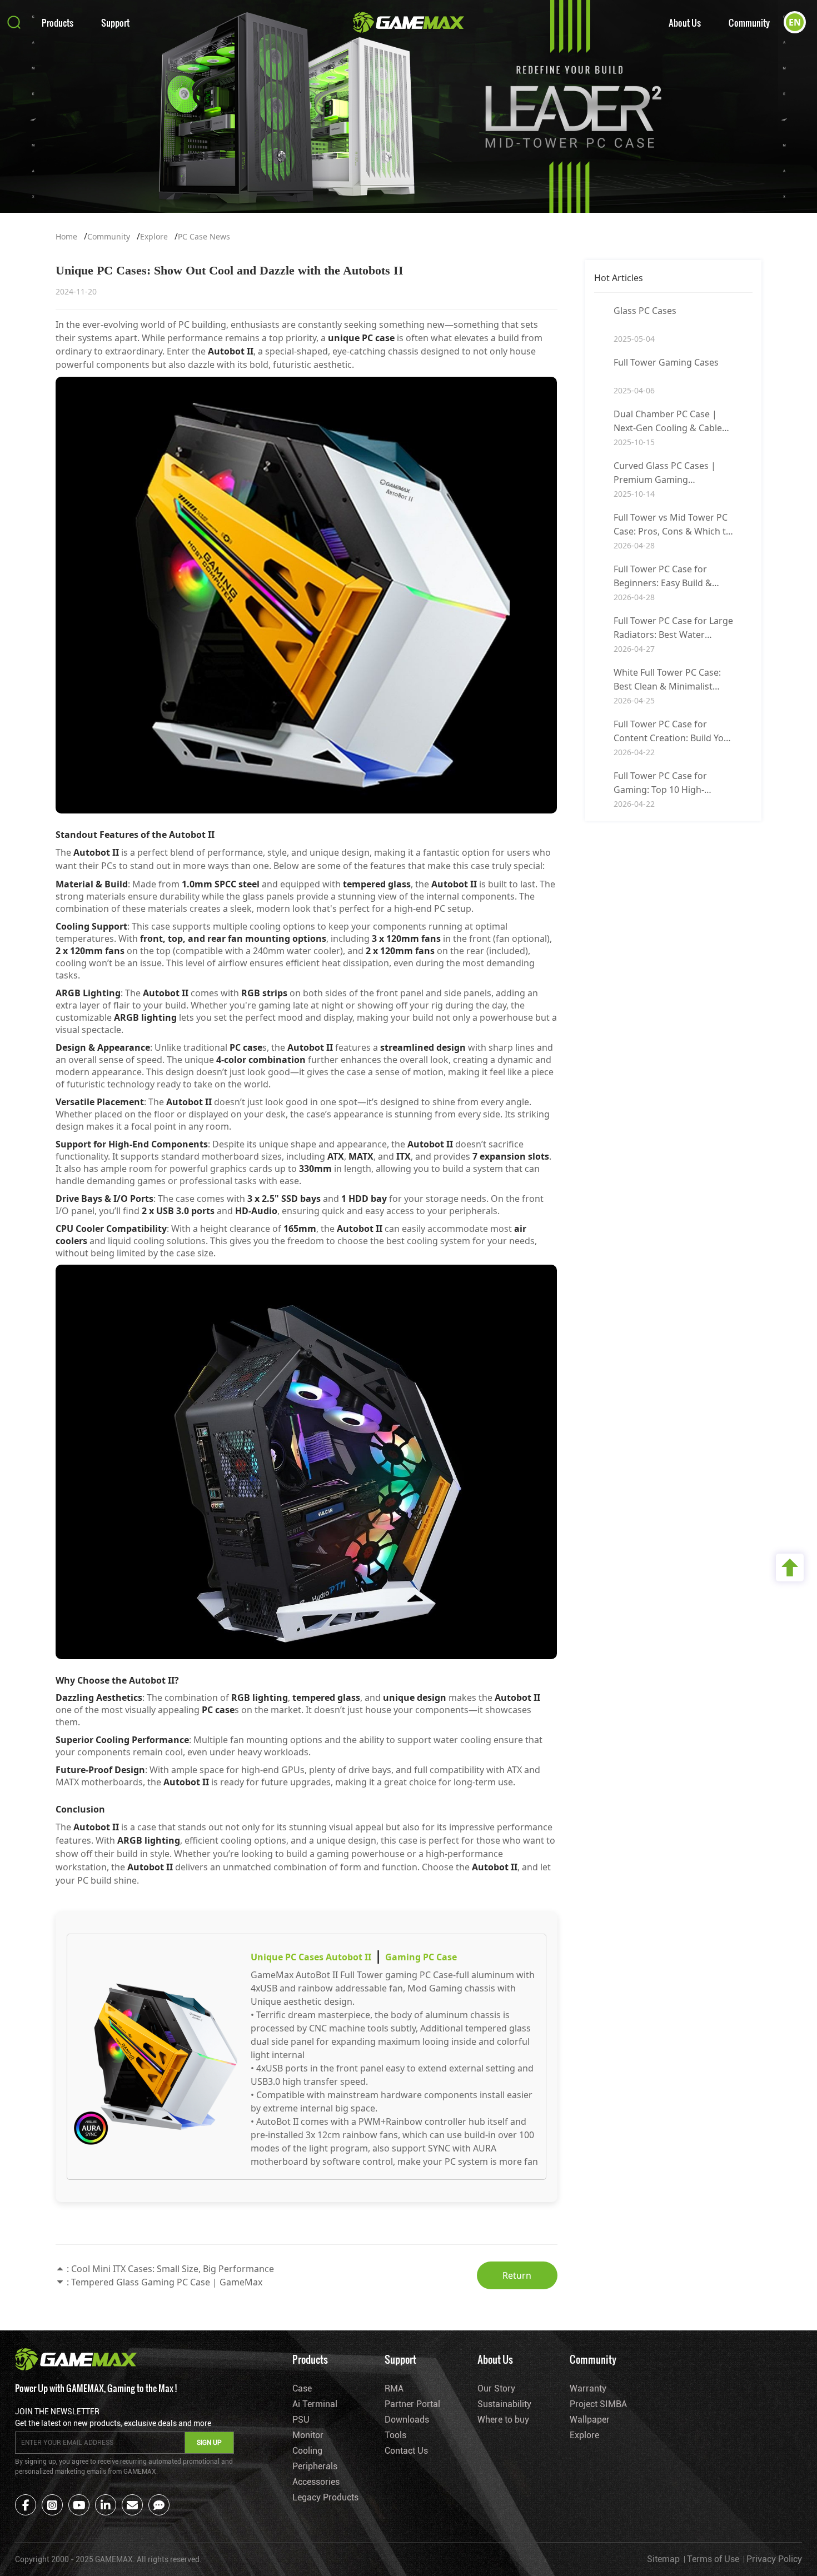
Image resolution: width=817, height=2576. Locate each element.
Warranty (588, 2388)
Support (115, 23)
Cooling (307, 2451)
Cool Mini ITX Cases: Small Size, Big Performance (173, 2269)
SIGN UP (209, 2443)
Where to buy (503, 2420)
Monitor (308, 2435)
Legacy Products (325, 2497)
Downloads (407, 2420)
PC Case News (204, 236)
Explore (154, 236)
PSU (301, 2420)
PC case (378, 338)
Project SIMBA (598, 2404)
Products (58, 23)
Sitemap (663, 2559)
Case (302, 2388)
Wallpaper (590, 2420)
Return (517, 2275)
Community (749, 23)
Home (66, 236)
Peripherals (315, 2466)
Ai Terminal (315, 2404)
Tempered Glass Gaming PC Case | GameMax (167, 2282)
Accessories (316, 2482)
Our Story (496, 2388)
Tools (395, 2435)
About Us (685, 23)
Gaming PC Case (421, 1957)
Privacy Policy (774, 2559)
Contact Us (406, 2451)
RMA (394, 2388)
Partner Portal (412, 2404)
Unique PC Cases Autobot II (311, 1957)
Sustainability (504, 2404)
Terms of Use (713, 2559)
